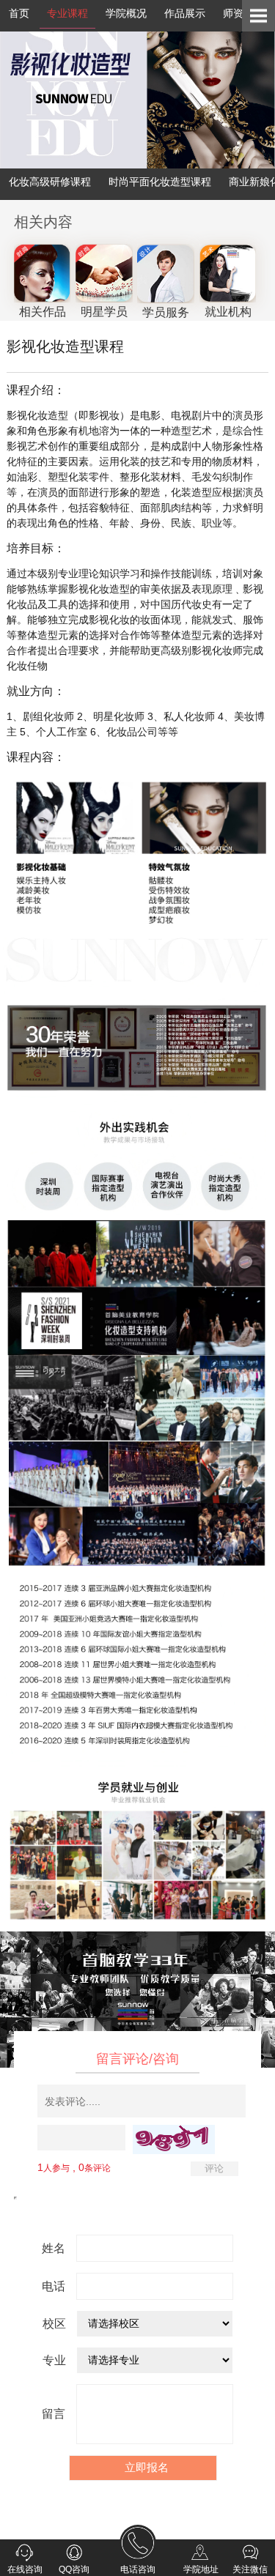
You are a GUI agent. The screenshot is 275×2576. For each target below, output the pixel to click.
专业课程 (67, 13)
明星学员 (104, 312)
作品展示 (185, 13)
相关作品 (43, 312)
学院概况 (126, 13)
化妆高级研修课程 (50, 182)
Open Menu (258, 16)
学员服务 (166, 312)
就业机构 (228, 312)
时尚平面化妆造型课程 (160, 182)
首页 (19, 13)
